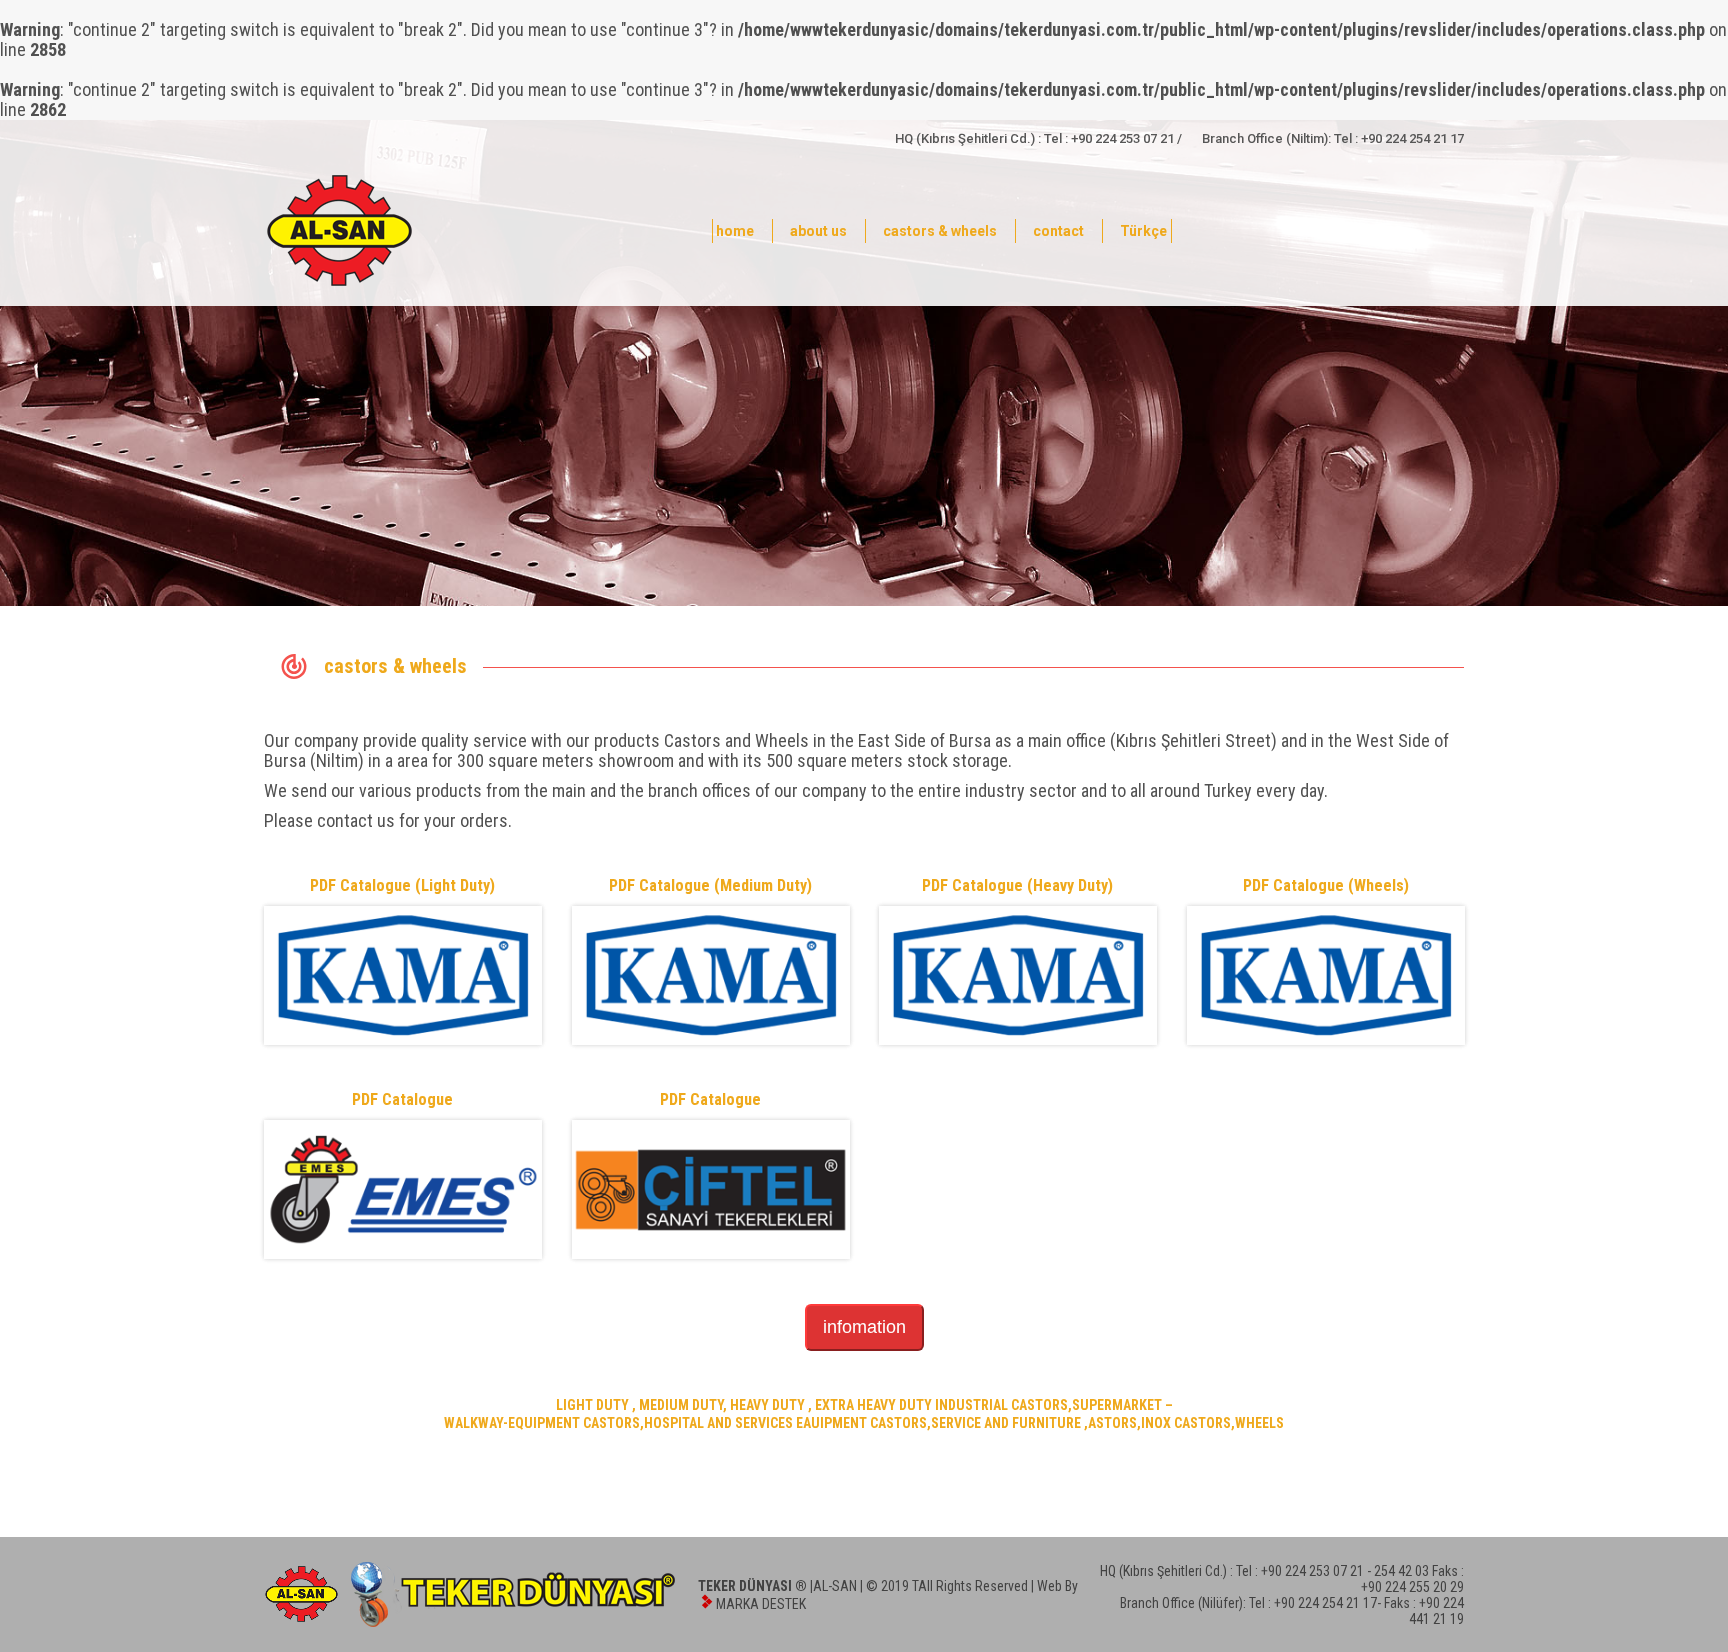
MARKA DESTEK (761, 1604)
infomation (864, 1327)
